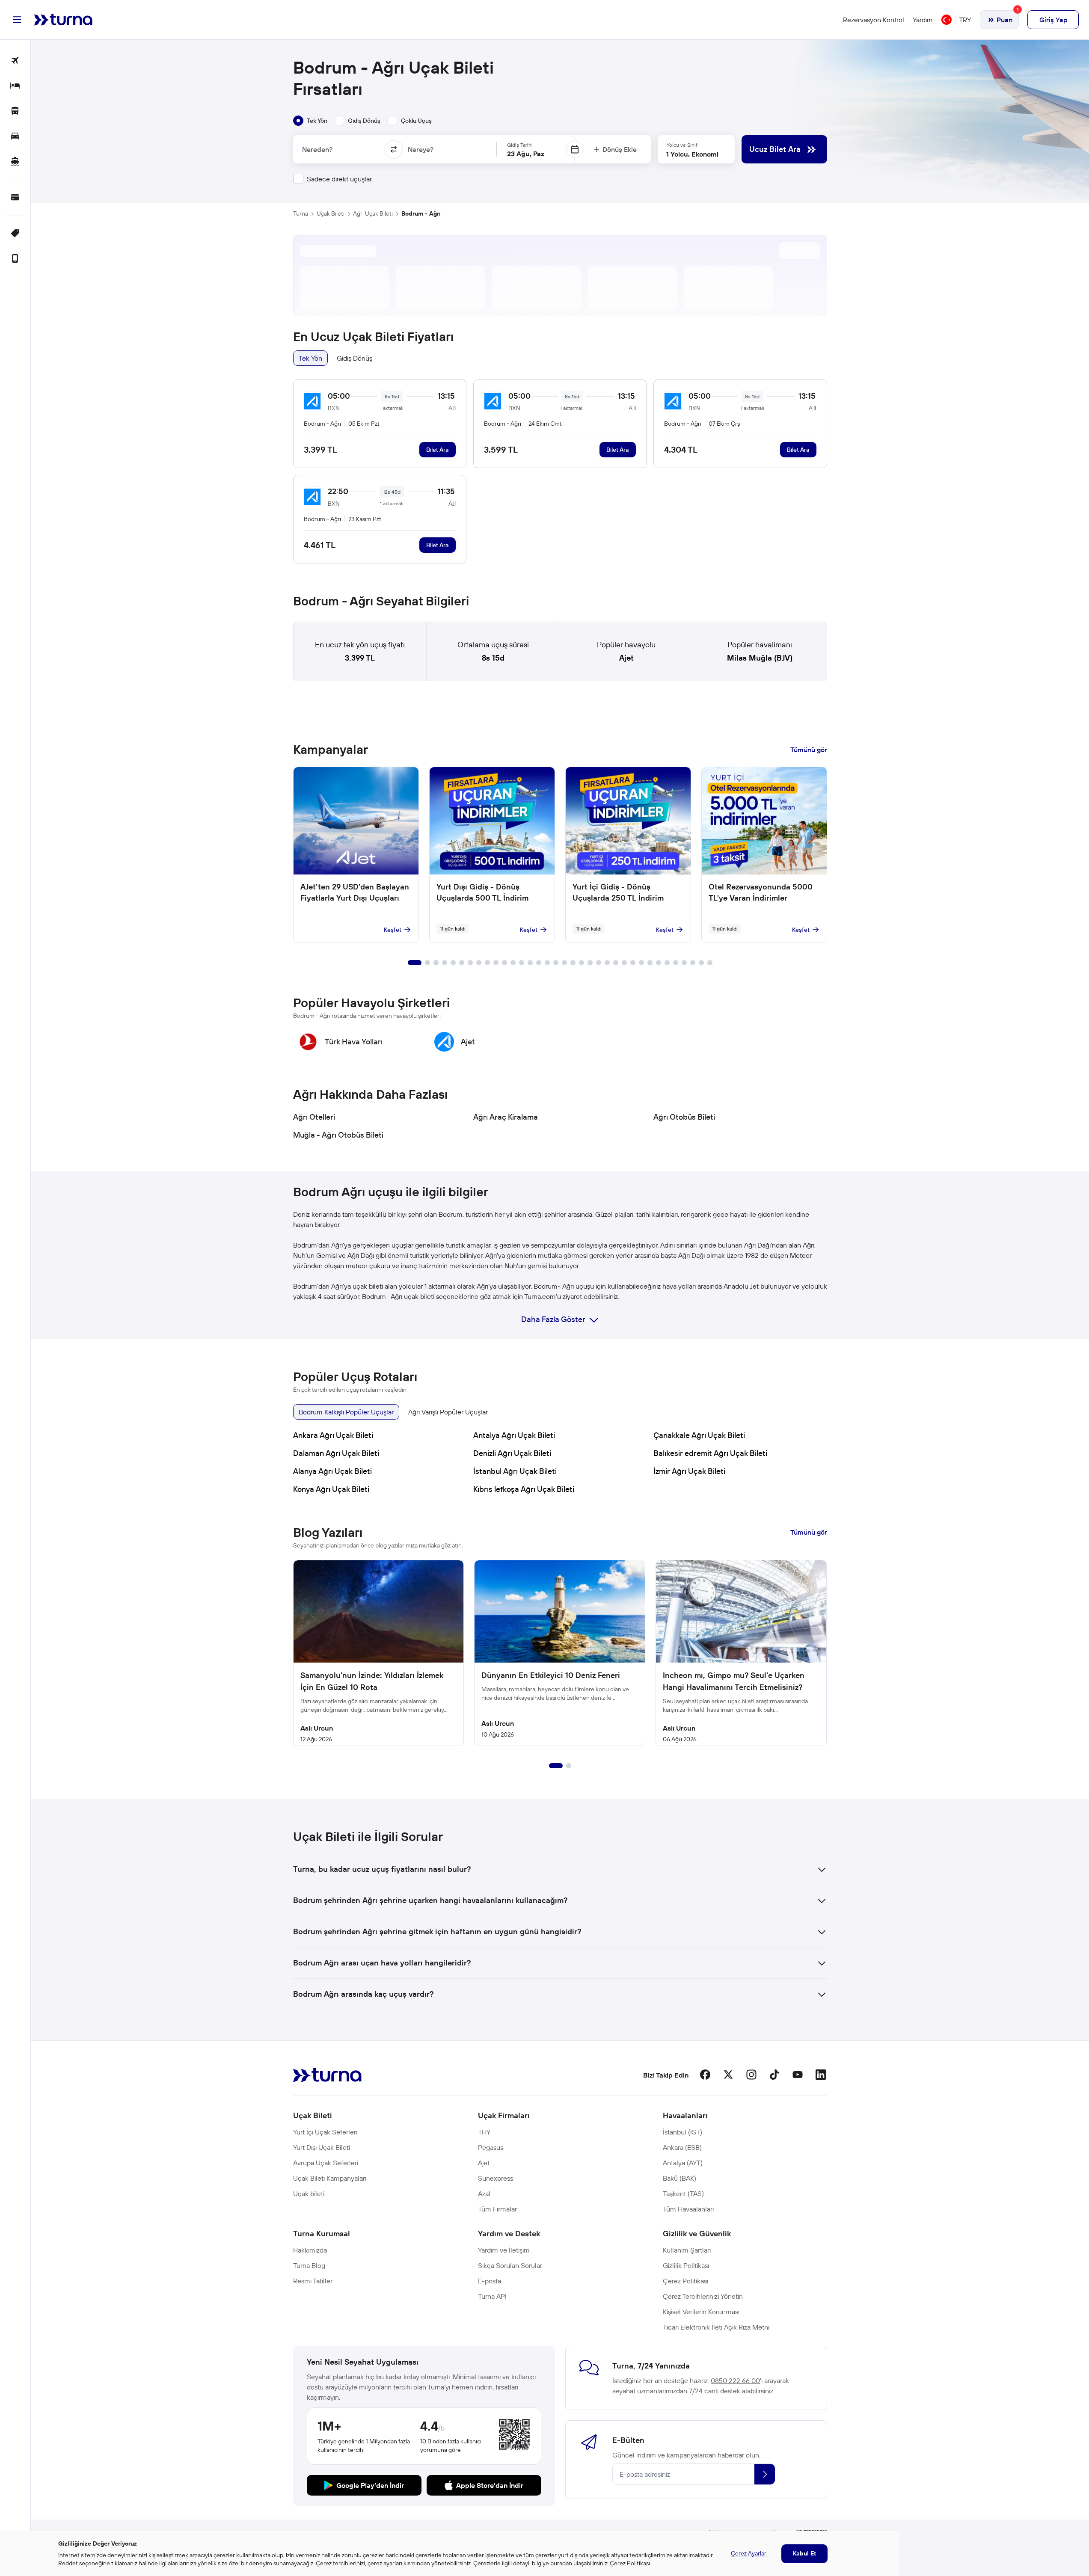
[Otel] (15, 86)
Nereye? (421, 149)
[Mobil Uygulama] (15, 259)
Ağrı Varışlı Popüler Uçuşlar (448, 1412)
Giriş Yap (1053, 20)
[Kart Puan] (15, 198)
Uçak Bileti (331, 213)
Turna (301, 213)
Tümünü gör (809, 750)
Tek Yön (310, 358)
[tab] (310, 121)
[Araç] (15, 137)
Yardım (923, 20)
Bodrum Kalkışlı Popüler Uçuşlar (346, 1412)
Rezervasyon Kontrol (874, 20)
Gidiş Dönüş (355, 358)
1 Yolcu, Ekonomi (692, 154)
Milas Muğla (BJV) (760, 658)
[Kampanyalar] (15, 234)
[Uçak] (15, 61)
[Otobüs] (15, 111)
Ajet (626, 658)
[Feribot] (15, 162)
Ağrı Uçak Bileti (373, 213)
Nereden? (317, 149)
